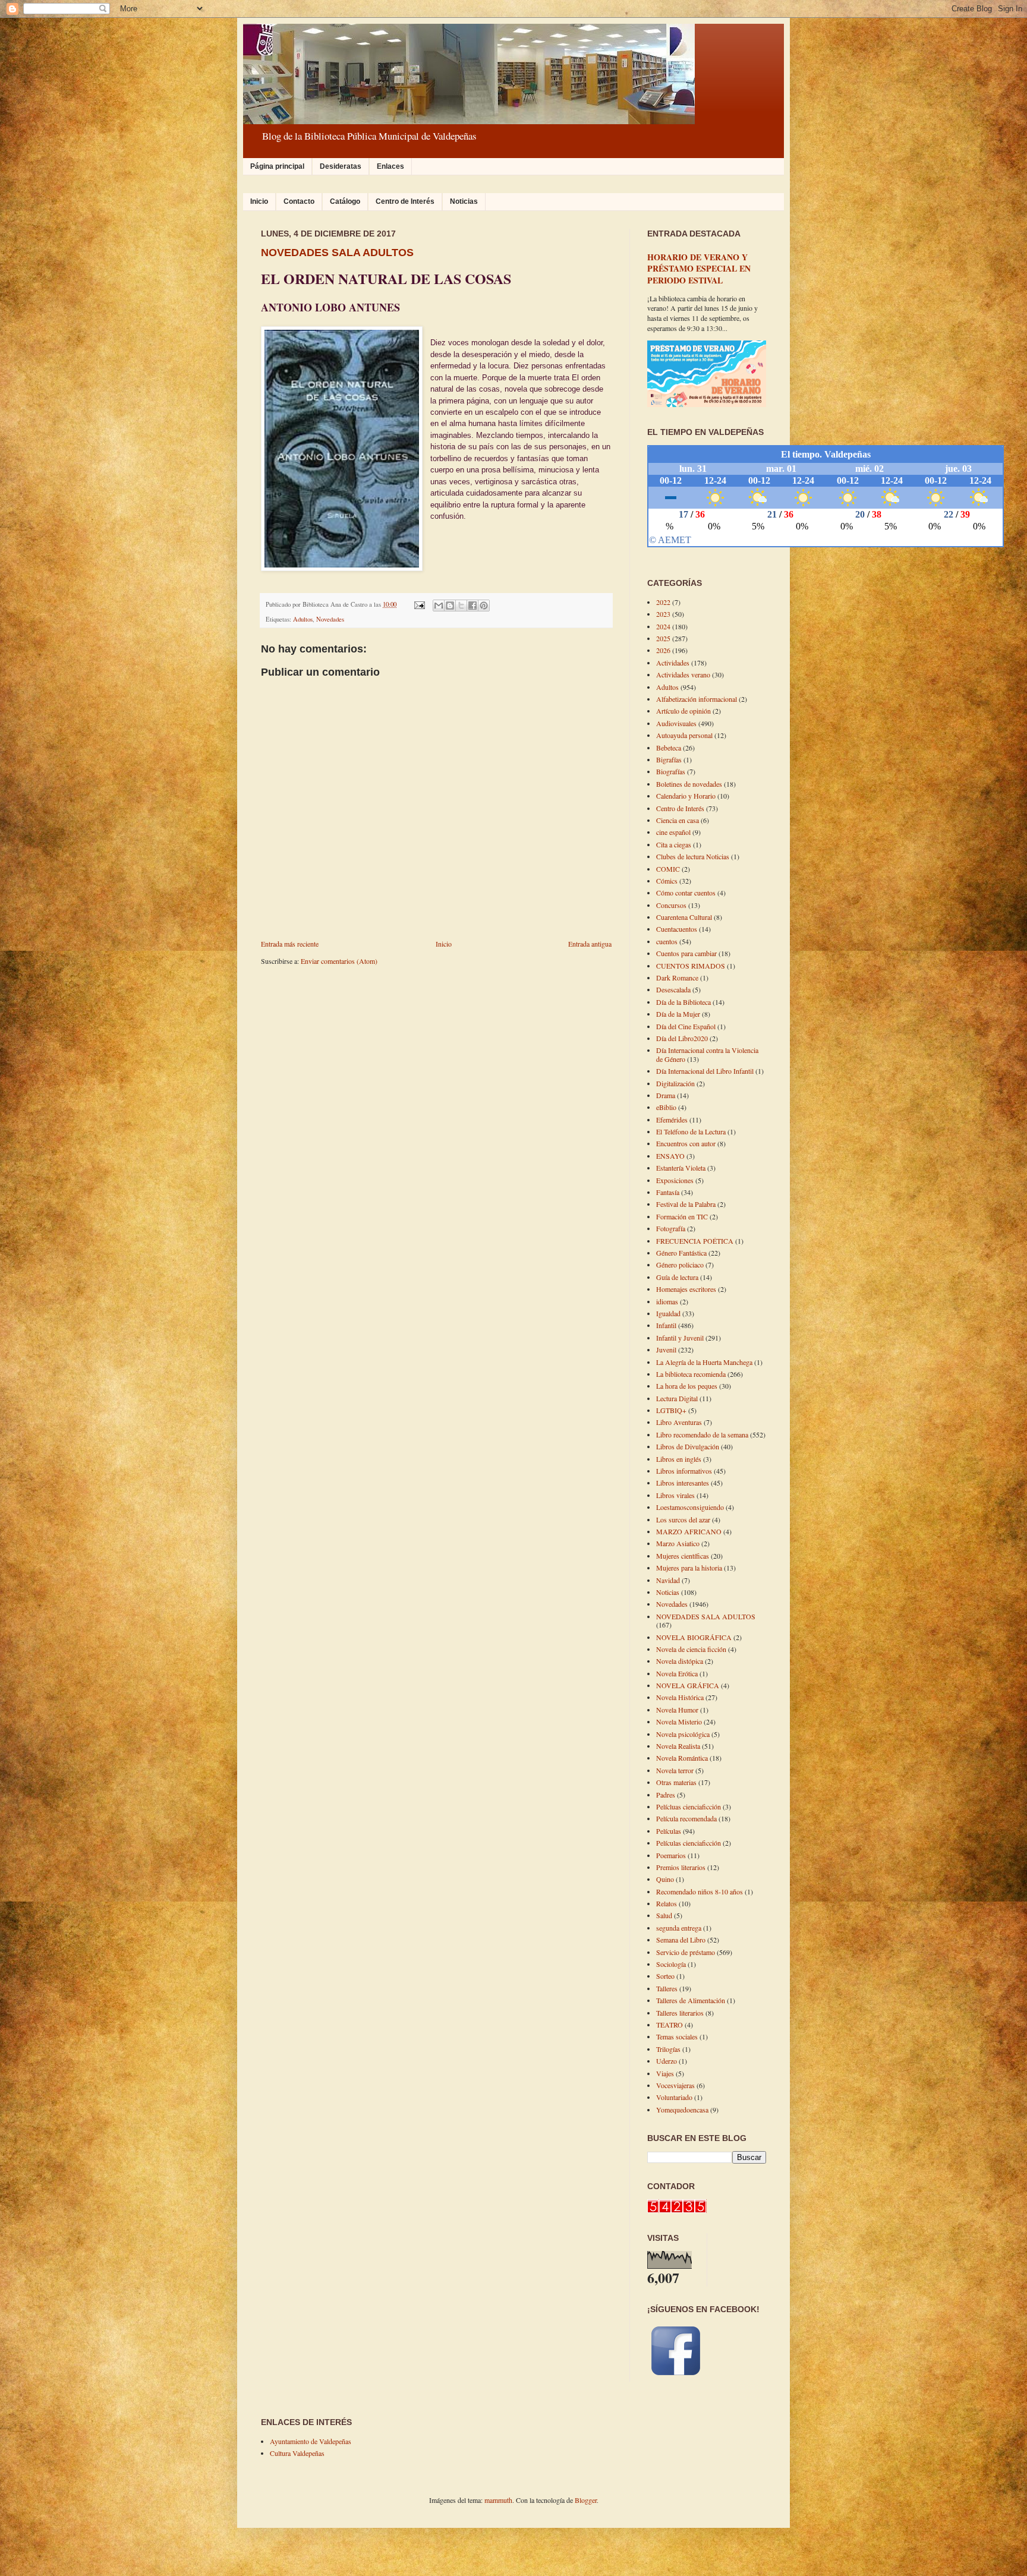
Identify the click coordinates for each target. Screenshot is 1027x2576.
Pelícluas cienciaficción (689, 1806)
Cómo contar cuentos (686, 893)
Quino (665, 1879)
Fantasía (668, 1192)
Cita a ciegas (674, 844)
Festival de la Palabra (686, 1204)
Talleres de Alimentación (691, 2000)
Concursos (671, 905)
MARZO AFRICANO (689, 1531)
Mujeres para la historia (689, 1568)
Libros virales (675, 1495)
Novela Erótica (677, 1673)
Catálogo (345, 201)
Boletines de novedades (689, 784)
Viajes (665, 2073)
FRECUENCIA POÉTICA (695, 1241)
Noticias (464, 201)
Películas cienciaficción (689, 1843)
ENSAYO (670, 1156)
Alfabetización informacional (697, 699)
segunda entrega (679, 1928)
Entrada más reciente (290, 944)
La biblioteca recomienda (691, 1374)
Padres (666, 1795)
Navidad (668, 1580)
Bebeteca (669, 748)
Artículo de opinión (683, 711)
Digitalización (675, 1083)
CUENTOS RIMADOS (691, 966)
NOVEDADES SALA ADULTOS (337, 253)
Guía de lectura (677, 1277)
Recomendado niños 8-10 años (700, 1891)
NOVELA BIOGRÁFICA (694, 1637)
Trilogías (668, 2049)
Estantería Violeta (681, 1168)
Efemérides (672, 1120)
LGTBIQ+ (671, 1410)
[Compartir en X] (461, 606)
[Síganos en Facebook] (676, 2376)
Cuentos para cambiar (686, 953)
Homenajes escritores (686, 1289)
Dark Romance (677, 978)
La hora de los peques (687, 1386)
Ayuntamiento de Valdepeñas (311, 2441)
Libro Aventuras (679, 1422)
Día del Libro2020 (682, 1038)
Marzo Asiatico (678, 1543)
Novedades (330, 619)
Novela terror (675, 1770)
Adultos (303, 619)
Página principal (277, 166)
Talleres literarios (680, 2013)
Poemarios (671, 1855)
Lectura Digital (677, 1398)
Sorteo (665, 1976)
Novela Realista (678, 1746)
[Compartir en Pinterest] (484, 606)
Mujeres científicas (683, 1556)
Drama (666, 1095)
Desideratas (341, 166)
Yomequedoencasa (682, 2110)
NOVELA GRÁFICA (688, 1685)
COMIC (668, 869)
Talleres (667, 1988)
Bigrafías (669, 759)
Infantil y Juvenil (680, 1338)
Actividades (673, 663)
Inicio (259, 201)
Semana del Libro (681, 1940)
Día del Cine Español (686, 1026)
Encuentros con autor (686, 1143)
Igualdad (668, 1313)
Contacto (299, 201)
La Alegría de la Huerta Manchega (704, 1362)
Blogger (586, 2500)
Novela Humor (677, 1710)
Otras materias (676, 1782)
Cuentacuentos (677, 929)
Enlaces (390, 166)
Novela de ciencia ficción (691, 1649)
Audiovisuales (676, 723)
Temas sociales (677, 2036)
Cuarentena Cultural (684, 917)
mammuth (498, 2500)
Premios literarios (681, 1867)
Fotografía (671, 1228)
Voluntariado (674, 2097)
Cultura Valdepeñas (297, 2453)
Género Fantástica (681, 1253)
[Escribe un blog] (450, 606)
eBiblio (666, 1107)
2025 (663, 638)
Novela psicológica (683, 1734)
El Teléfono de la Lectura (691, 1131)
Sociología (671, 1964)
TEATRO (670, 2025)
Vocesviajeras (675, 2085)
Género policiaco (680, 1265)
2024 (663, 626)
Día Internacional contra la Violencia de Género (707, 1054)
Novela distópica (680, 1661)
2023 (663, 614)
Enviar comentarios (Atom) (339, 961)
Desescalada (673, 989)
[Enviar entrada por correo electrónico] (419, 604)
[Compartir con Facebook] (472, 606)
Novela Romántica (682, 1758)
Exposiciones (675, 1180)
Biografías (671, 771)
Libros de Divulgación (688, 1446)
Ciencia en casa (678, 820)
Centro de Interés (405, 201)
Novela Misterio (679, 1721)
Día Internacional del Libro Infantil (705, 1071)
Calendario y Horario (686, 796)
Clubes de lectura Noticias (693, 856)
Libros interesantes (683, 1483)
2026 (663, 650)
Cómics (667, 881)
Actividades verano (683, 674)
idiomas (667, 1301)
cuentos (667, 941)
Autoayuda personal (684, 735)
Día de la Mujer (678, 1014)
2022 (663, 602)
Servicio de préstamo (686, 1952)
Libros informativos (684, 1471)
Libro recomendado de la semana (702, 1434)
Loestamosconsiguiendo (690, 1507)
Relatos (667, 1903)
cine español (673, 832)
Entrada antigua (590, 944)
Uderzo (667, 2061)
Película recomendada (686, 1818)
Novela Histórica (680, 1697)
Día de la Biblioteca (683, 1002)
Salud (664, 1915)
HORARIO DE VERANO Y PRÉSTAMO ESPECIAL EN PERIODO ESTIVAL (699, 269)
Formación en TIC (682, 1216)
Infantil (666, 1325)
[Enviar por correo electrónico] (439, 606)
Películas (669, 1831)
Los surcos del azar (683, 1519)
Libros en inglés (679, 1459)
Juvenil (666, 1350)
